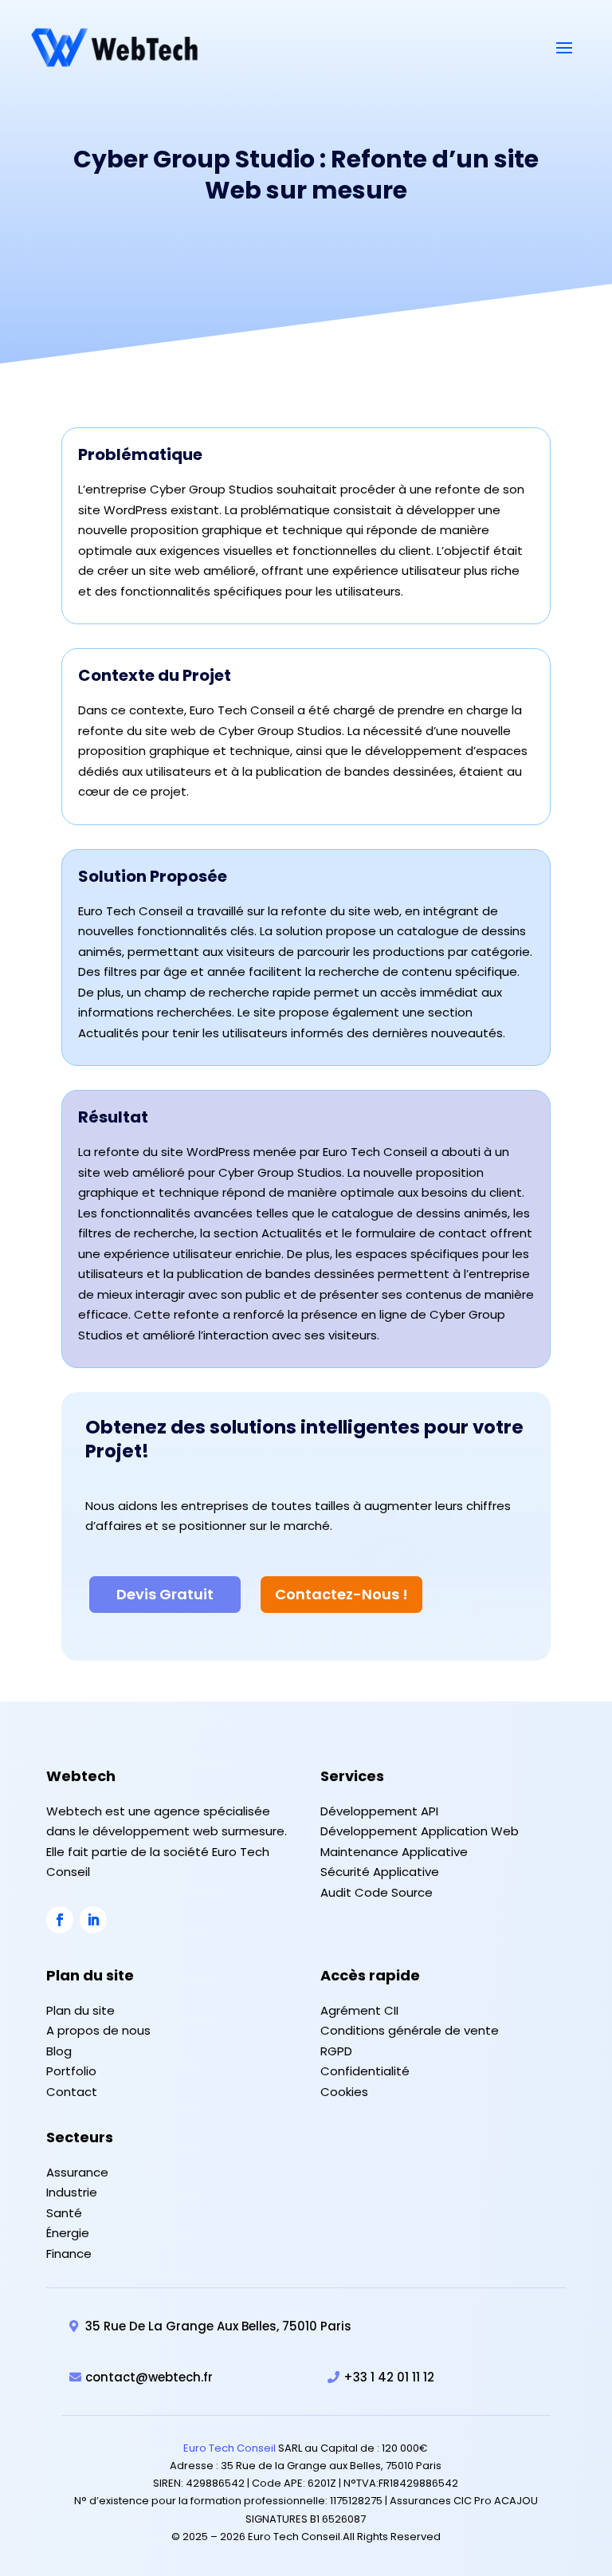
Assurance (77, 2172)
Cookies (344, 2092)
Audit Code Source (377, 1892)
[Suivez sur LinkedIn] (93, 1920)
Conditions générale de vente (410, 2030)
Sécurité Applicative (380, 1872)
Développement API (379, 1811)
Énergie (68, 2233)
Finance (69, 2254)
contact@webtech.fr (149, 2377)
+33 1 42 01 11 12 (389, 2377)
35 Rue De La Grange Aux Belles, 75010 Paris (218, 2326)
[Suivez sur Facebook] (60, 1920)
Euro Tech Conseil (229, 2448)
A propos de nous (98, 2030)
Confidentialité (365, 2071)
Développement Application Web (420, 1831)
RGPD (336, 2051)
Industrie (72, 2192)
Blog (59, 2051)
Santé (64, 2213)
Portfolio (71, 2071)
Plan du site (80, 2010)
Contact (72, 2092)
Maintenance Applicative (394, 1852)
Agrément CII (359, 2010)
